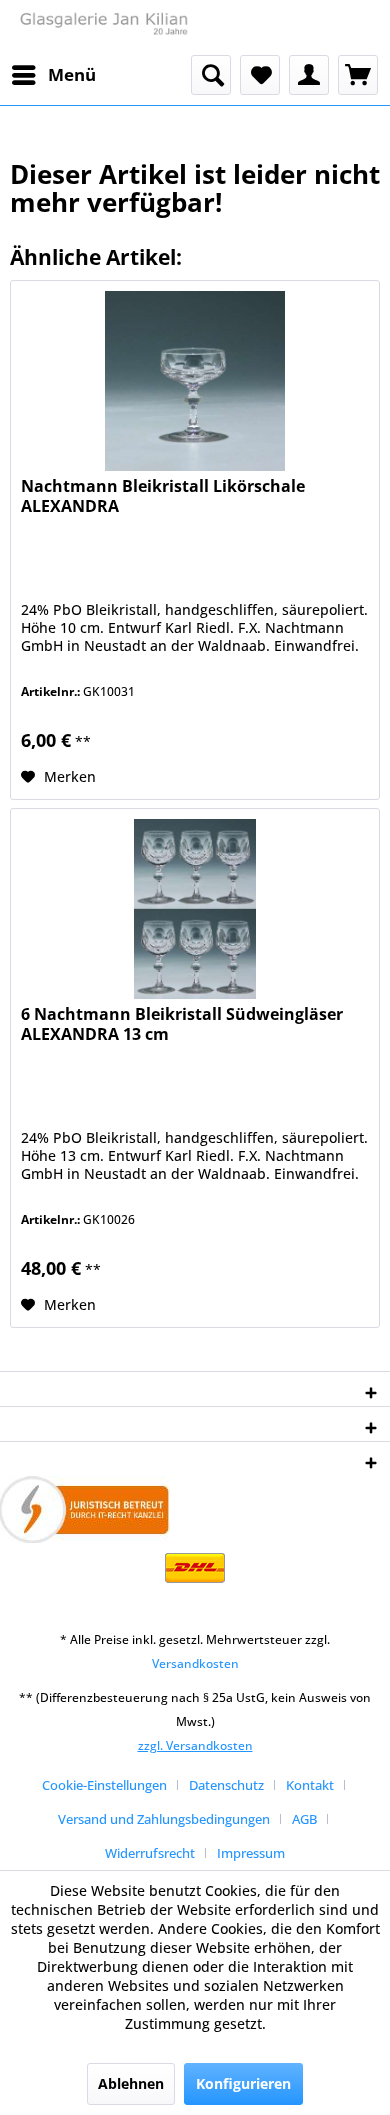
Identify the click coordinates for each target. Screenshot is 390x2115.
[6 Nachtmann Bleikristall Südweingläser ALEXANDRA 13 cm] (195, 909)
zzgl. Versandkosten (195, 1745)
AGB (304, 1819)
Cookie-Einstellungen (104, 1785)
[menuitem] (53, 75)
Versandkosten (195, 1663)
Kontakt (310, 1785)
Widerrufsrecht (150, 1853)
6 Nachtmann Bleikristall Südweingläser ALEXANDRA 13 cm (182, 1024)
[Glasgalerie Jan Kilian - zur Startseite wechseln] (102, 27)
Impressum (251, 1853)
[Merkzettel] (260, 75)
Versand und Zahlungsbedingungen (164, 1819)
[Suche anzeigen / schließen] (211, 75)
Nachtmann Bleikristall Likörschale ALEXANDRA (163, 496)
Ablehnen (131, 2083)
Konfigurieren (243, 2083)
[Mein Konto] (309, 75)
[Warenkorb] (358, 75)
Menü (72, 74)
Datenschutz (226, 1785)
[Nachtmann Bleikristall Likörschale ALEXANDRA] (195, 381)
